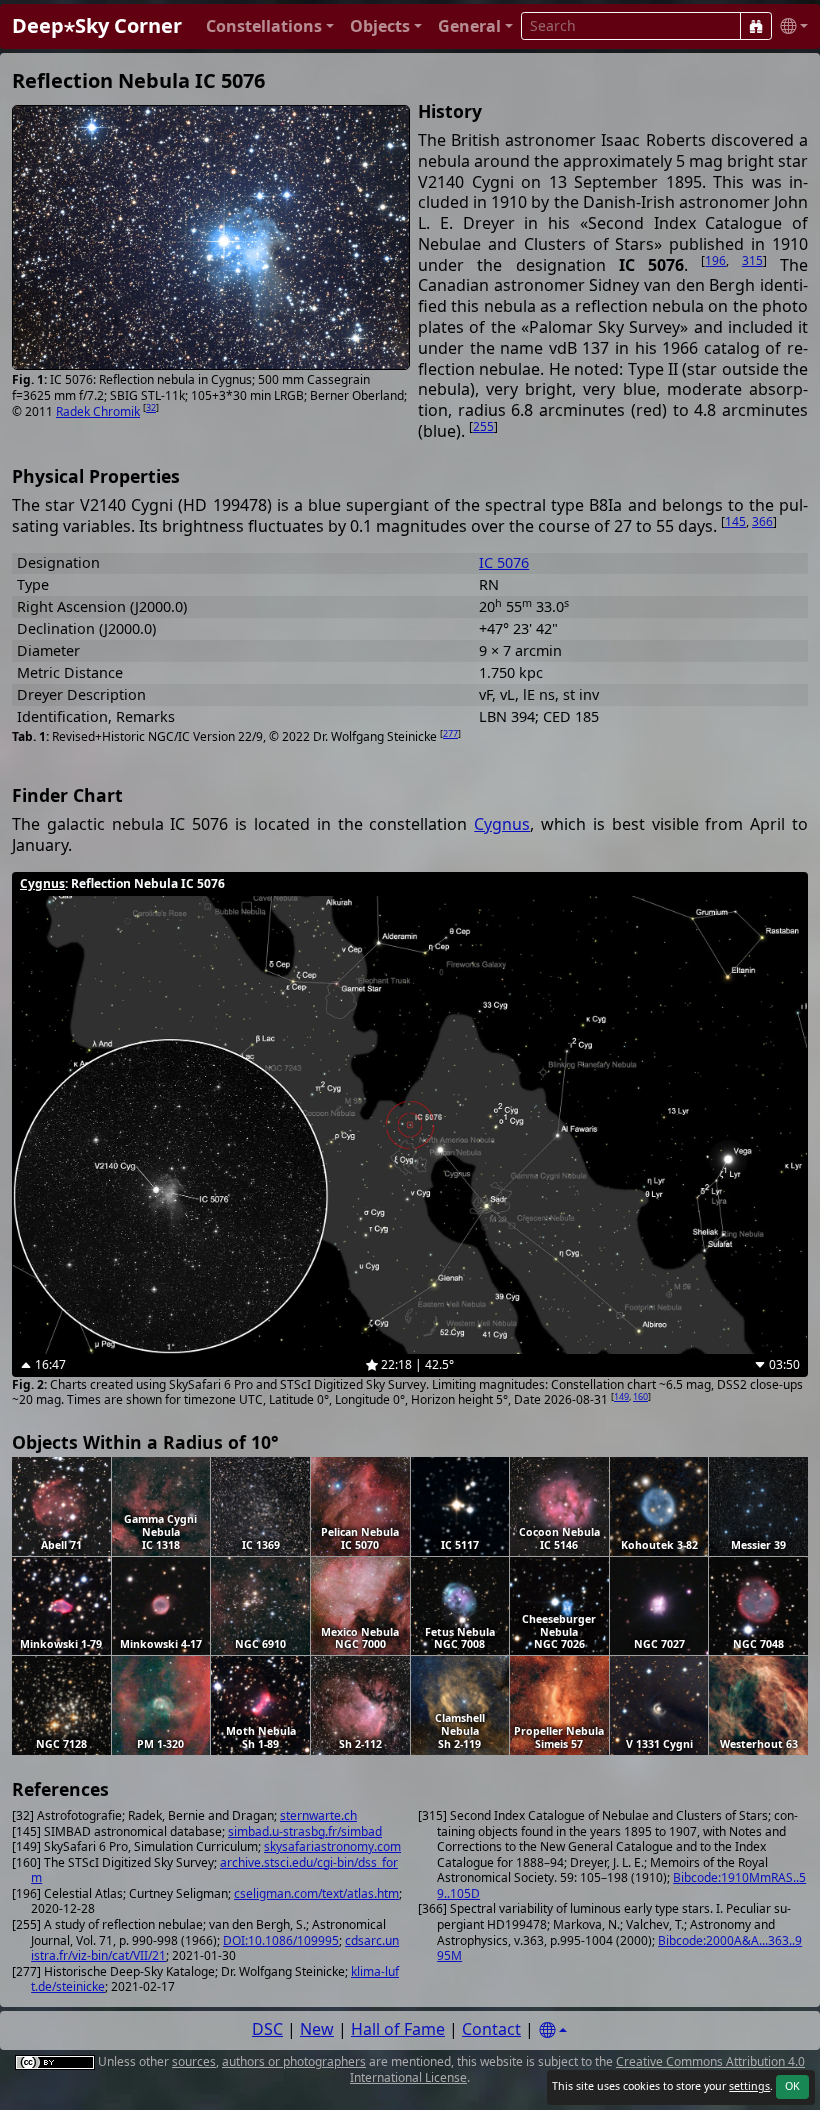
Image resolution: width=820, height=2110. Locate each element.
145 (735, 521)
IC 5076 (504, 562)
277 (450, 733)
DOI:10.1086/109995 (281, 1940)
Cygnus (502, 824)
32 (151, 407)
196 (715, 260)
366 (762, 521)
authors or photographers (294, 2061)
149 (621, 1396)
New (317, 2029)
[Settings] (553, 2030)
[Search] (756, 26)
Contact (491, 2029)
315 (752, 260)
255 (483, 426)
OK (792, 2086)
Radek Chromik (98, 411)
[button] (270, 26)
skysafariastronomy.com (332, 1846)
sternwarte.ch (318, 1815)
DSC (267, 2029)
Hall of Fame (398, 2029)
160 (640, 1396)
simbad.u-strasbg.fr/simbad (305, 1831)
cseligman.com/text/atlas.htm (316, 1893)
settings (749, 2086)
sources (194, 2061)
